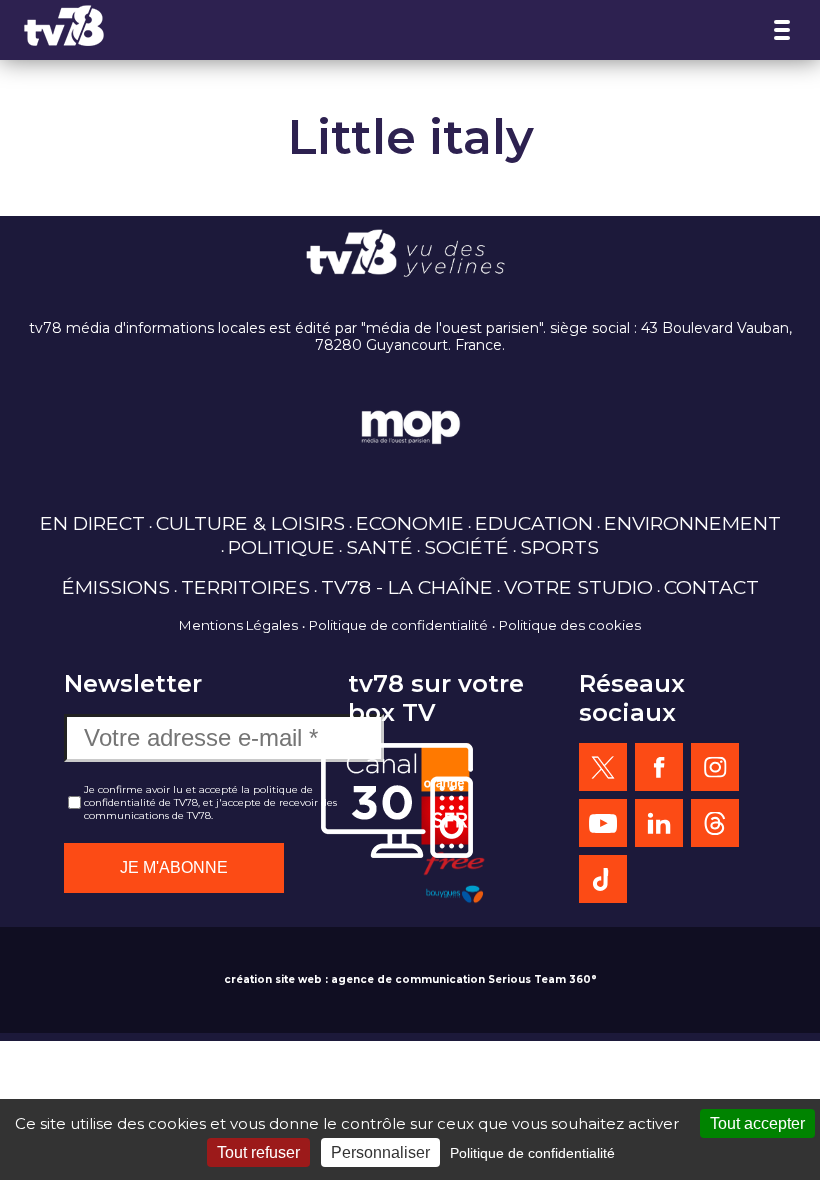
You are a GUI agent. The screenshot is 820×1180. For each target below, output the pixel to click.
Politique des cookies (570, 625)
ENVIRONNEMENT (692, 523)
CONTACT (711, 587)
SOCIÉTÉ (466, 547)
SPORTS (559, 547)
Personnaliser (380, 1152)
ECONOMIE (410, 523)
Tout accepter (757, 1123)
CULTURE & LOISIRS (250, 523)
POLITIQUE (281, 547)
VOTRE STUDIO (578, 587)
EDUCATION (534, 523)
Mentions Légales (238, 625)
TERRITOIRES (245, 587)
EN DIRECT (92, 523)
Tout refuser (258, 1152)
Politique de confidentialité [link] (532, 1153)
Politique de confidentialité (398, 625)
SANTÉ (379, 547)
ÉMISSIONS (116, 587)
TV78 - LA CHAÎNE (407, 587)
